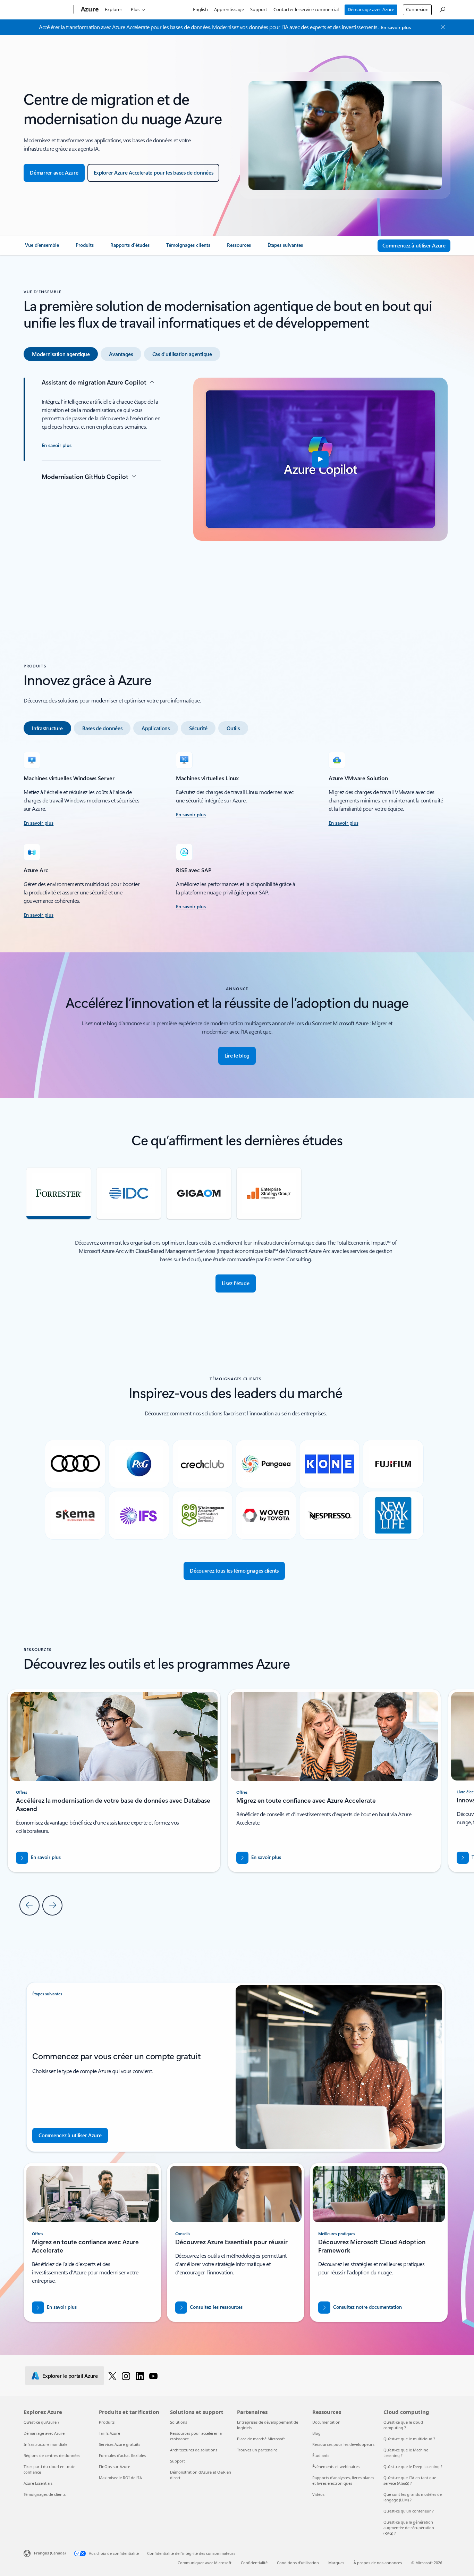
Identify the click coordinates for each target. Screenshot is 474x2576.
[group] (334, 1781)
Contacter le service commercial (306, 9)
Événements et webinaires (336, 2466)
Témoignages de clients (45, 2494)
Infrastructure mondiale (45, 2444)
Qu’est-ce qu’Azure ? (41, 2422)
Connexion (417, 9)
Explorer (113, 9)
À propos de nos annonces (378, 2563)
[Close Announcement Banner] (441, 27)
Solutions (179, 2422)
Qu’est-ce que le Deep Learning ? (413, 2466)
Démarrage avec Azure (371, 9)
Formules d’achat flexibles (122, 2455)
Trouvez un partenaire (257, 2450)
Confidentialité (254, 2563)
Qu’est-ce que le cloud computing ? (403, 2425)
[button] (320, 459)
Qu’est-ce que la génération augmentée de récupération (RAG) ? (409, 2528)
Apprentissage (229, 9)
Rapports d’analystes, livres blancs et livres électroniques (343, 2480)
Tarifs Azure (109, 2433)
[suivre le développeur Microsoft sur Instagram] (126, 2376)
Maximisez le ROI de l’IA (120, 2478)
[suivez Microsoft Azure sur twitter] (112, 2376)
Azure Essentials (38, 2483)
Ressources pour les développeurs (343, 2444)
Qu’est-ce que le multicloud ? (409, 2439)
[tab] (61, 354)
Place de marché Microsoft (261, 2439)
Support (259, 9)
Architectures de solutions (194, 2450)
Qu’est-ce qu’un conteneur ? (409, 2511)
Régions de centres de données (52, 2455)
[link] (42, 248)
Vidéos (318, 2494)
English (200, 9)
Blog (316, 2433)
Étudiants (321, 2455)
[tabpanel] (235, 487)
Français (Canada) (50, 2553)
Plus (135, 9)
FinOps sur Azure (115, 2466)
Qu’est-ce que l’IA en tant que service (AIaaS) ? (410, 2480)
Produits (107, 2422)
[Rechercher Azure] (442, 9)
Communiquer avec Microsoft (205, 2563)
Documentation (326, 2422)
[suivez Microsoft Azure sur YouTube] (153, 2376)
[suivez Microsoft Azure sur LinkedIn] (140, 2376)
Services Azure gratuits (120, 2444)
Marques (336, 2563)
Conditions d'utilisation (298, 2563)
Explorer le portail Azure (70, 2376)
